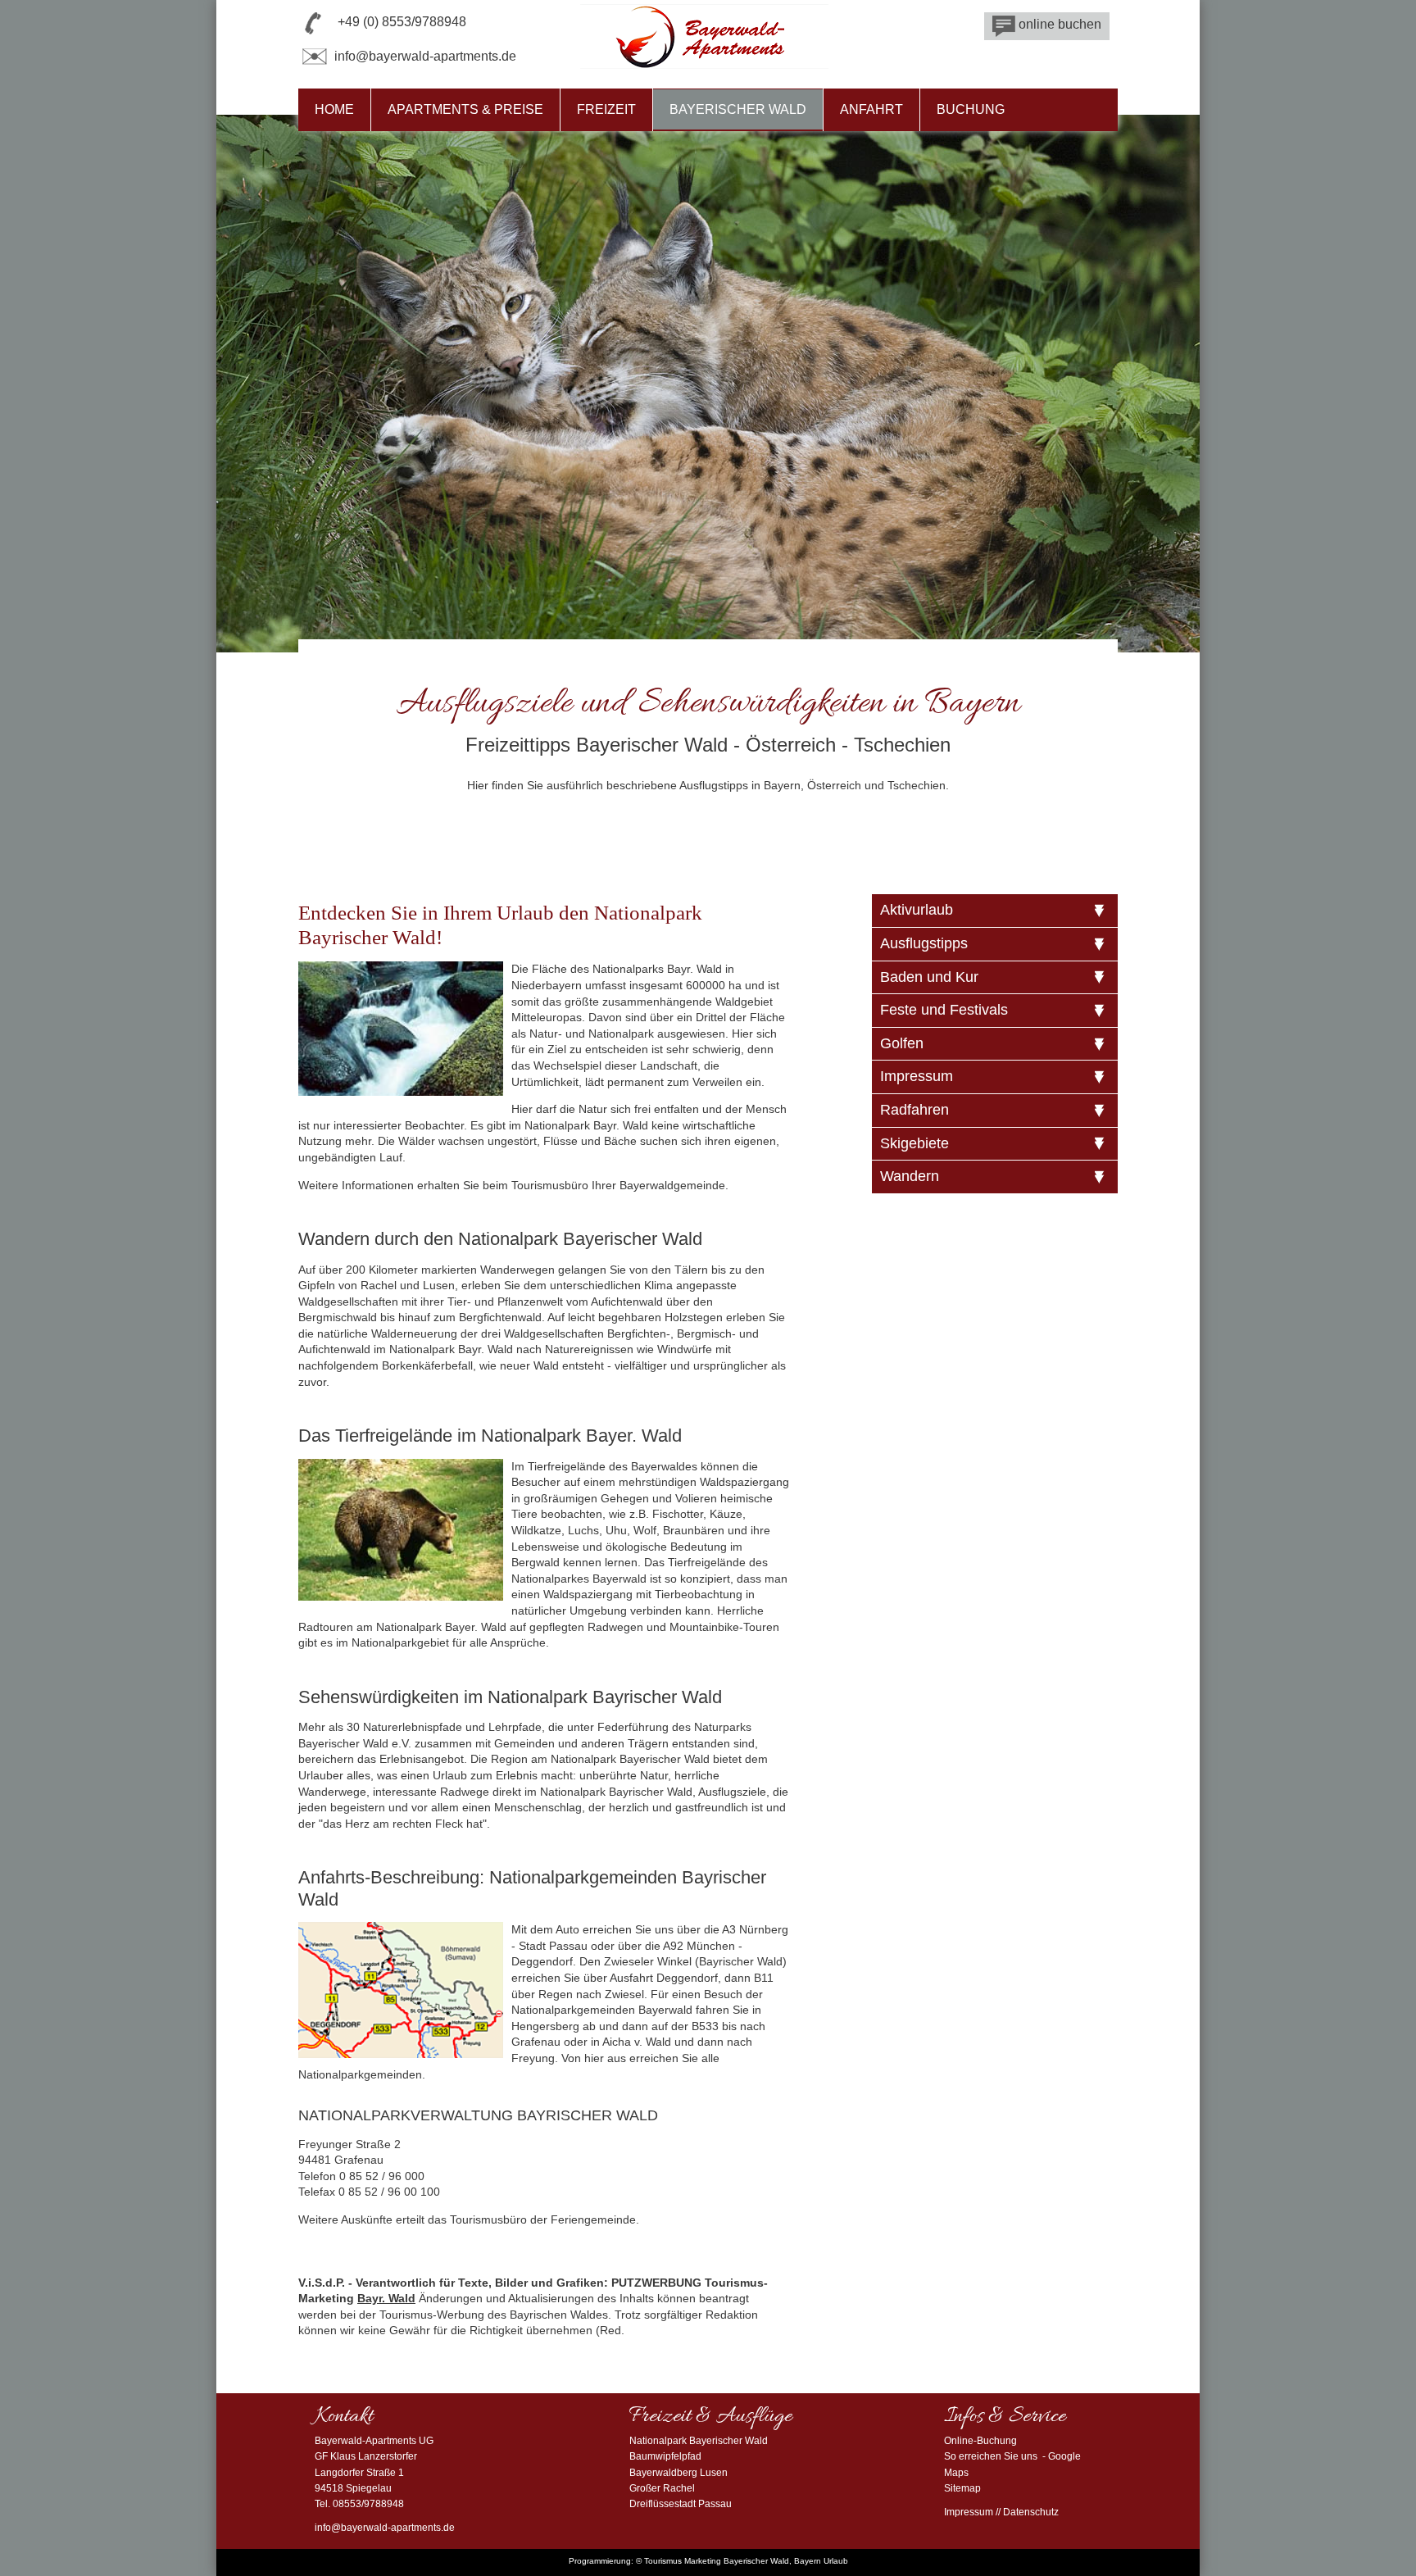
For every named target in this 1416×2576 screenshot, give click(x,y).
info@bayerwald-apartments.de (425, 56)
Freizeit (606, 109)
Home (334, 109)
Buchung (971, 109)
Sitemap (962, 2488)
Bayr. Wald (386, 2298)
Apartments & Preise (465, 109)
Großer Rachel (662, 2488)
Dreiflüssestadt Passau (681, 2504)
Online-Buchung (980, 2441)
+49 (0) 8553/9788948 (402, 22)
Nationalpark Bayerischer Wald (699, 2441)
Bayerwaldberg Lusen (678, 2473)
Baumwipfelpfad (665, 2456)
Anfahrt (871, 109)
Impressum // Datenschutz (1001, 2512)
